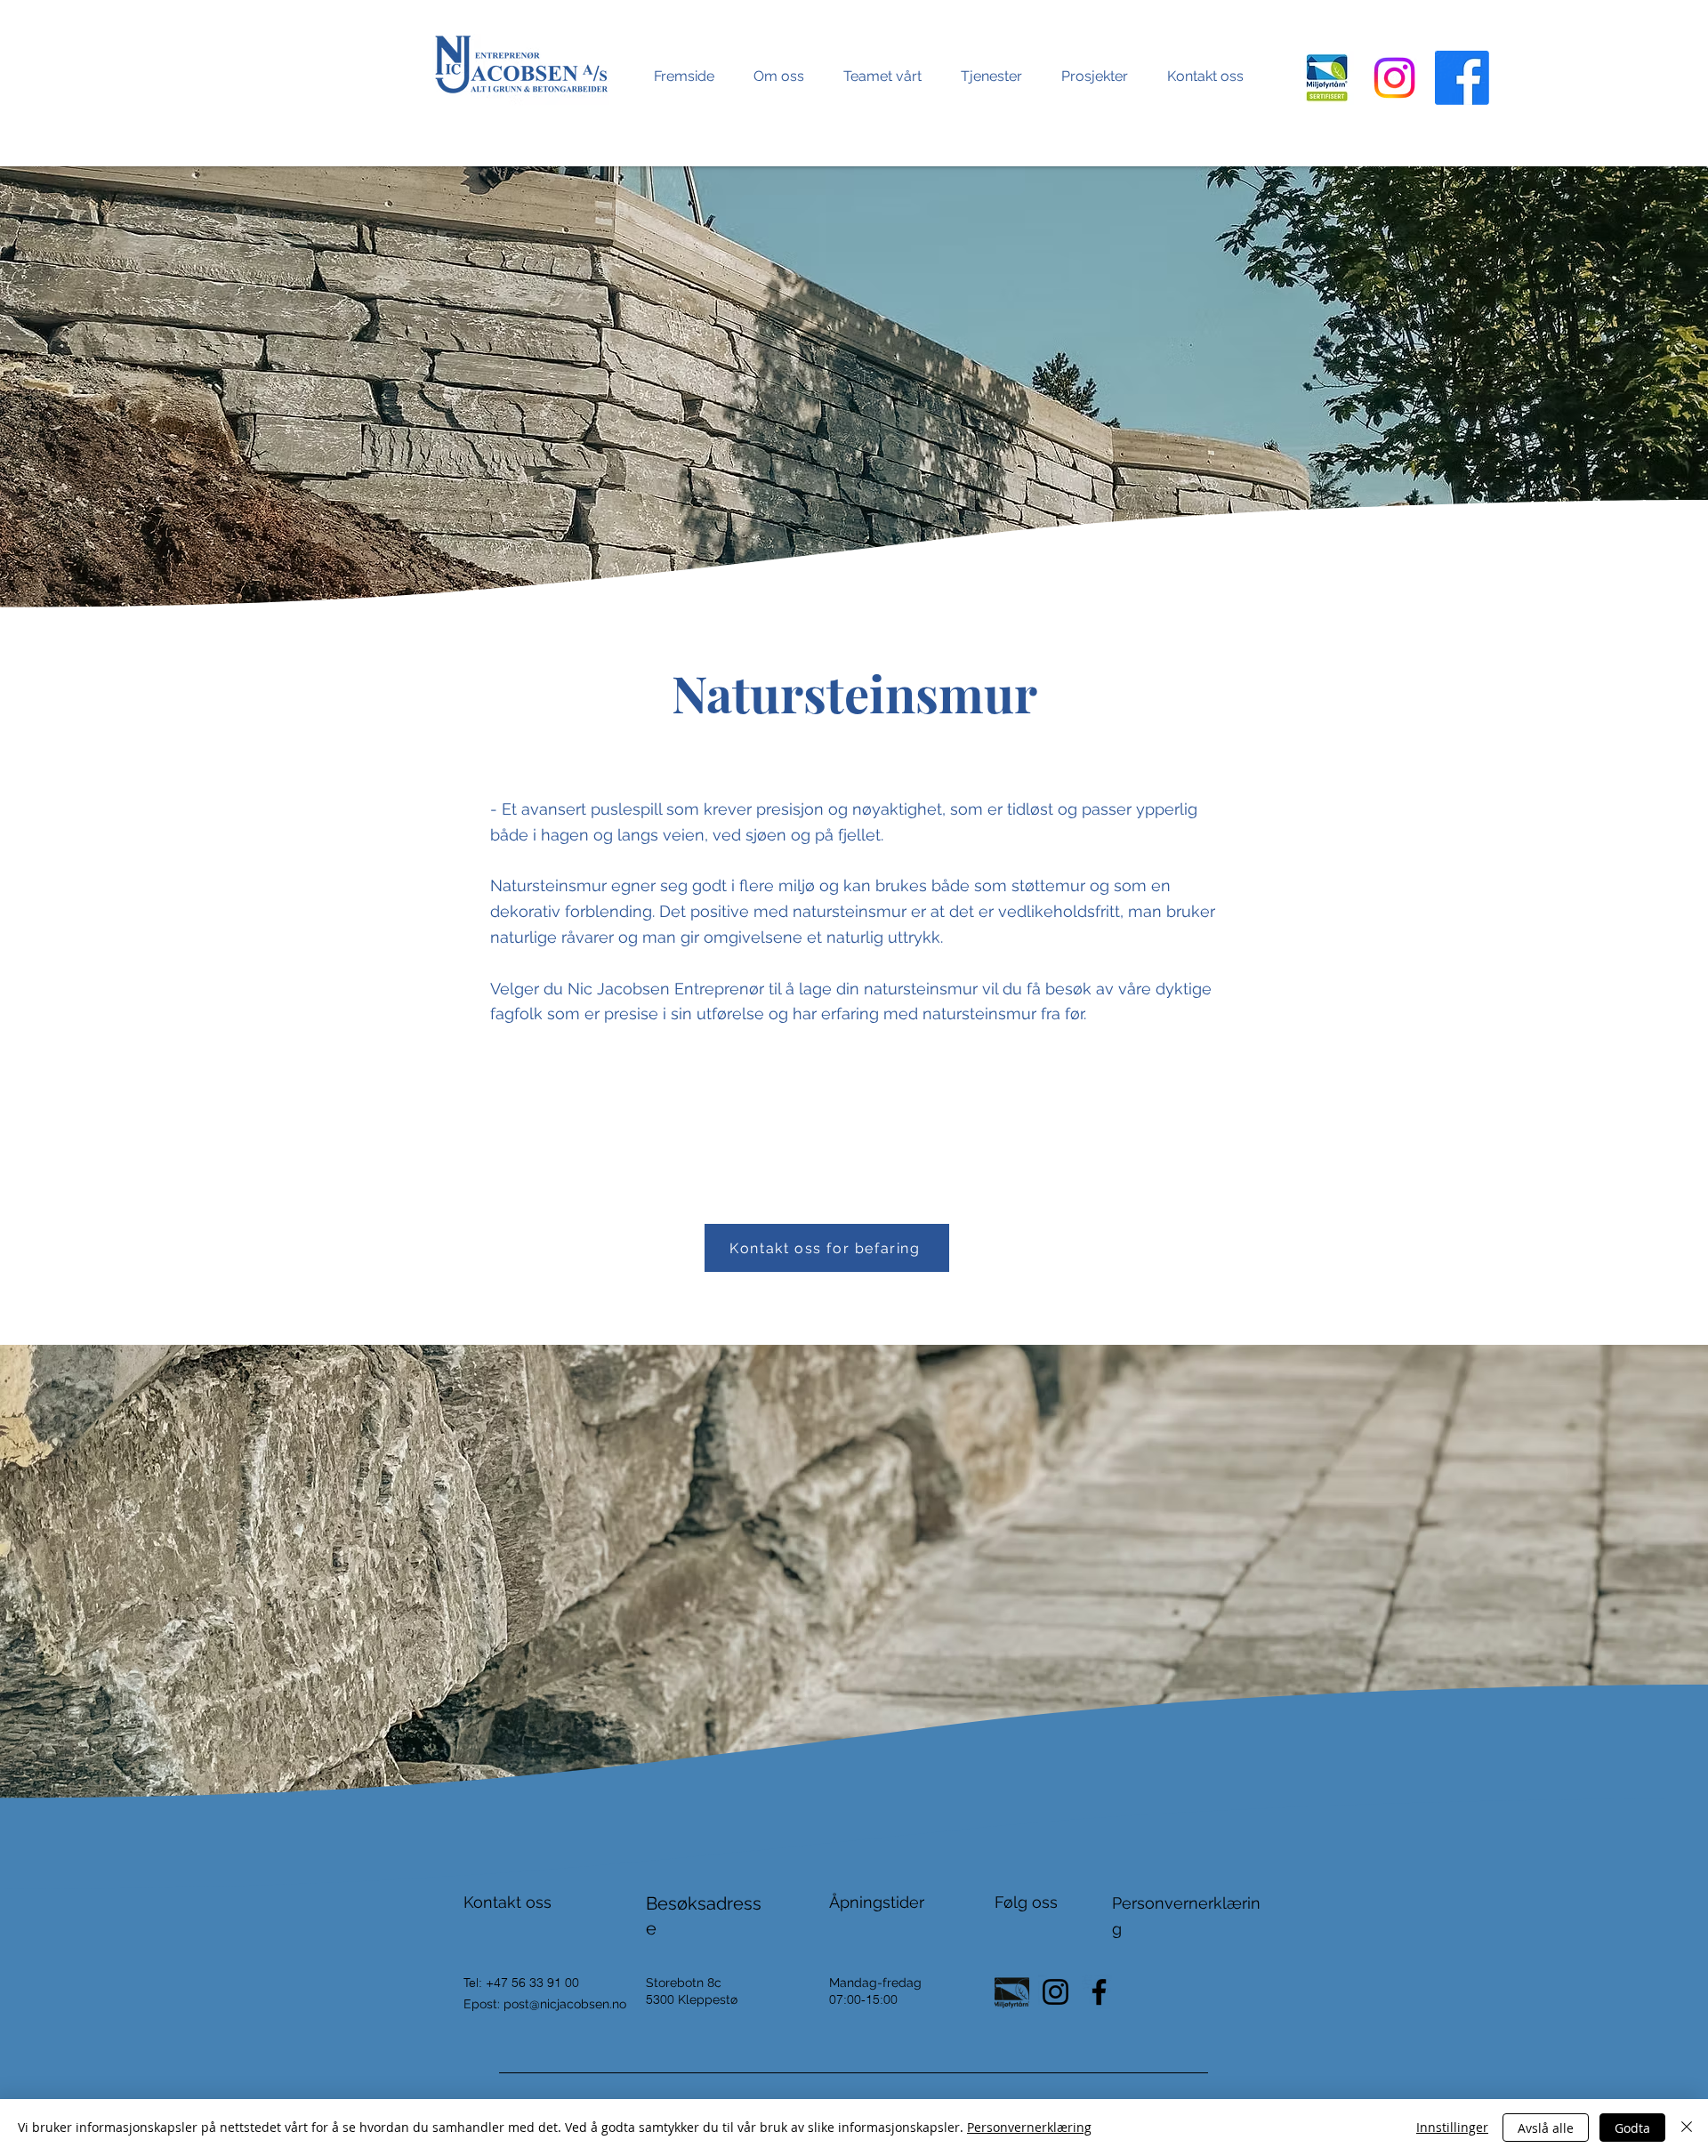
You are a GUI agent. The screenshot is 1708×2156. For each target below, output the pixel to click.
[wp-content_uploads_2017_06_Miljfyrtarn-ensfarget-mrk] (1012, 1992)
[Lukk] (1687, 2128)
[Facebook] (1462, 78)
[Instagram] (1394, 78)
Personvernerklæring (1029, 2127)
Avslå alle (1546, 2128)
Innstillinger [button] (1452, 2127)
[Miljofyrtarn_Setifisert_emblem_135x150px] (1327, 78)
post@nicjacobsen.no (565, 2004)
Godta (1632, 2128)
